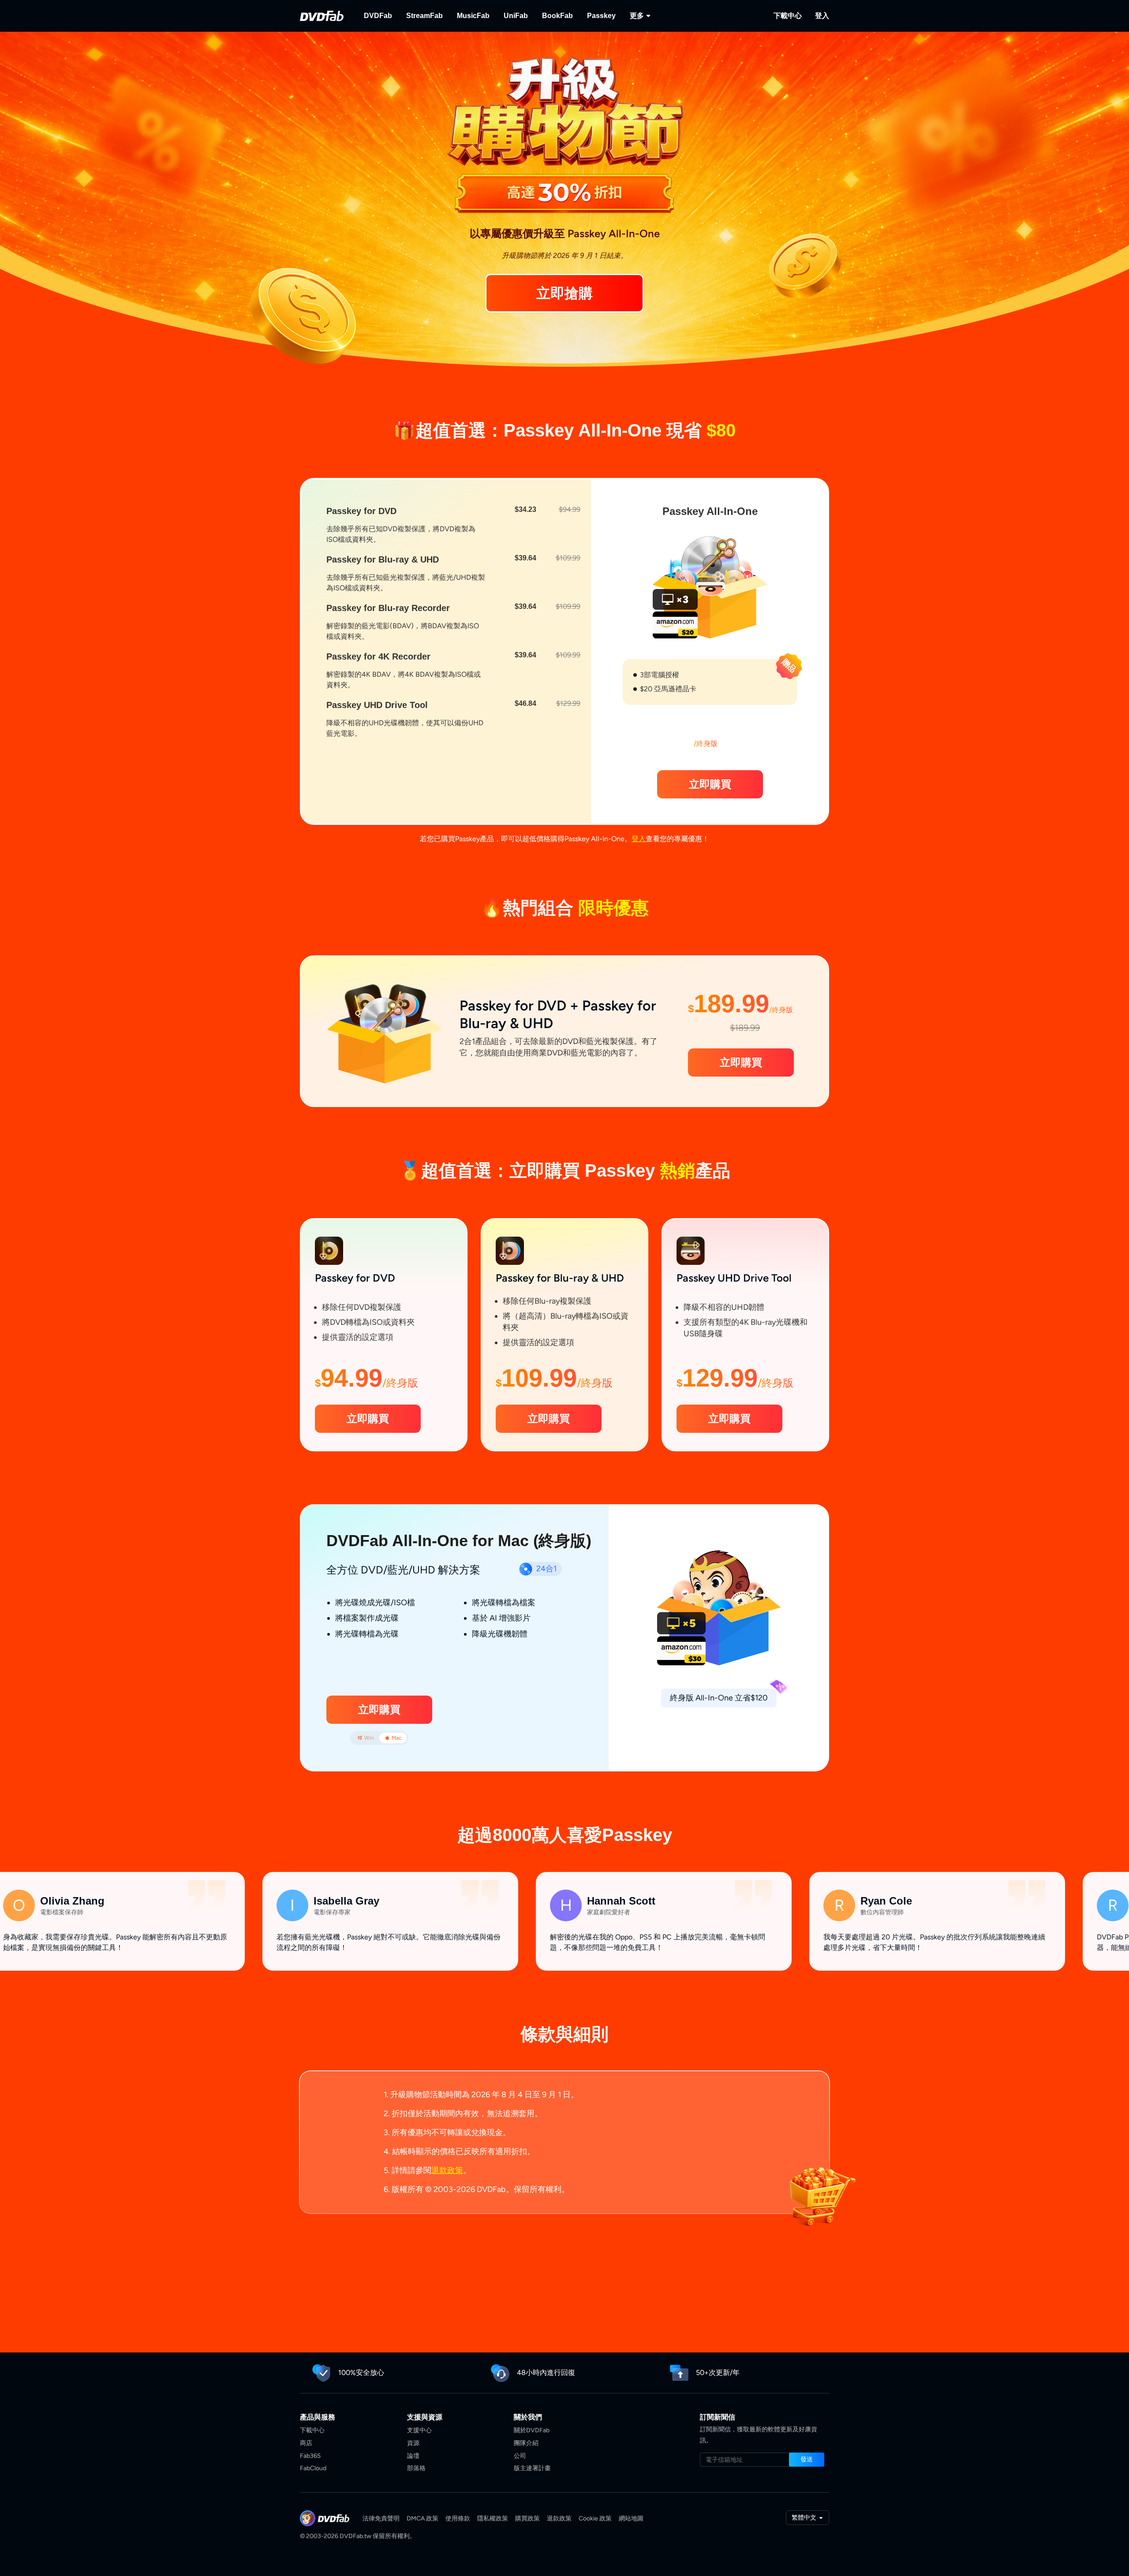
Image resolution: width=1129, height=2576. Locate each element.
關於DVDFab (532, 2430)
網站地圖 (631, 2518)
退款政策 (447, 2170)
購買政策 (527, 2518)
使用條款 (458, 2518)
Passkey (601, 16)
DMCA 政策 (422, 2518)
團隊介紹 (526, 2443)
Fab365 (310, 2456)
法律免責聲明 (381, 2518)
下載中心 (788, 16)
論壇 (413, 2456)
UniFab (516, 16)
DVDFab (378, 16)
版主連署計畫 (532, 2468)
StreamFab (424, 16)
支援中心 (419, 2430)
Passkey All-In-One (710, 511)
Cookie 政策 (595, 2518)
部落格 (416, 2468)
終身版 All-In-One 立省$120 (719, 1698)
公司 (520, 2456)
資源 (413, 2443)
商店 (306, 2443)
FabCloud (313, 2468)
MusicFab (473, 16)
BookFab (557, 16)
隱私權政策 (493, 2518)
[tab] (366, 1738)
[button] (710, 784)
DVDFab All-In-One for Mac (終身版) (459, 1541)
